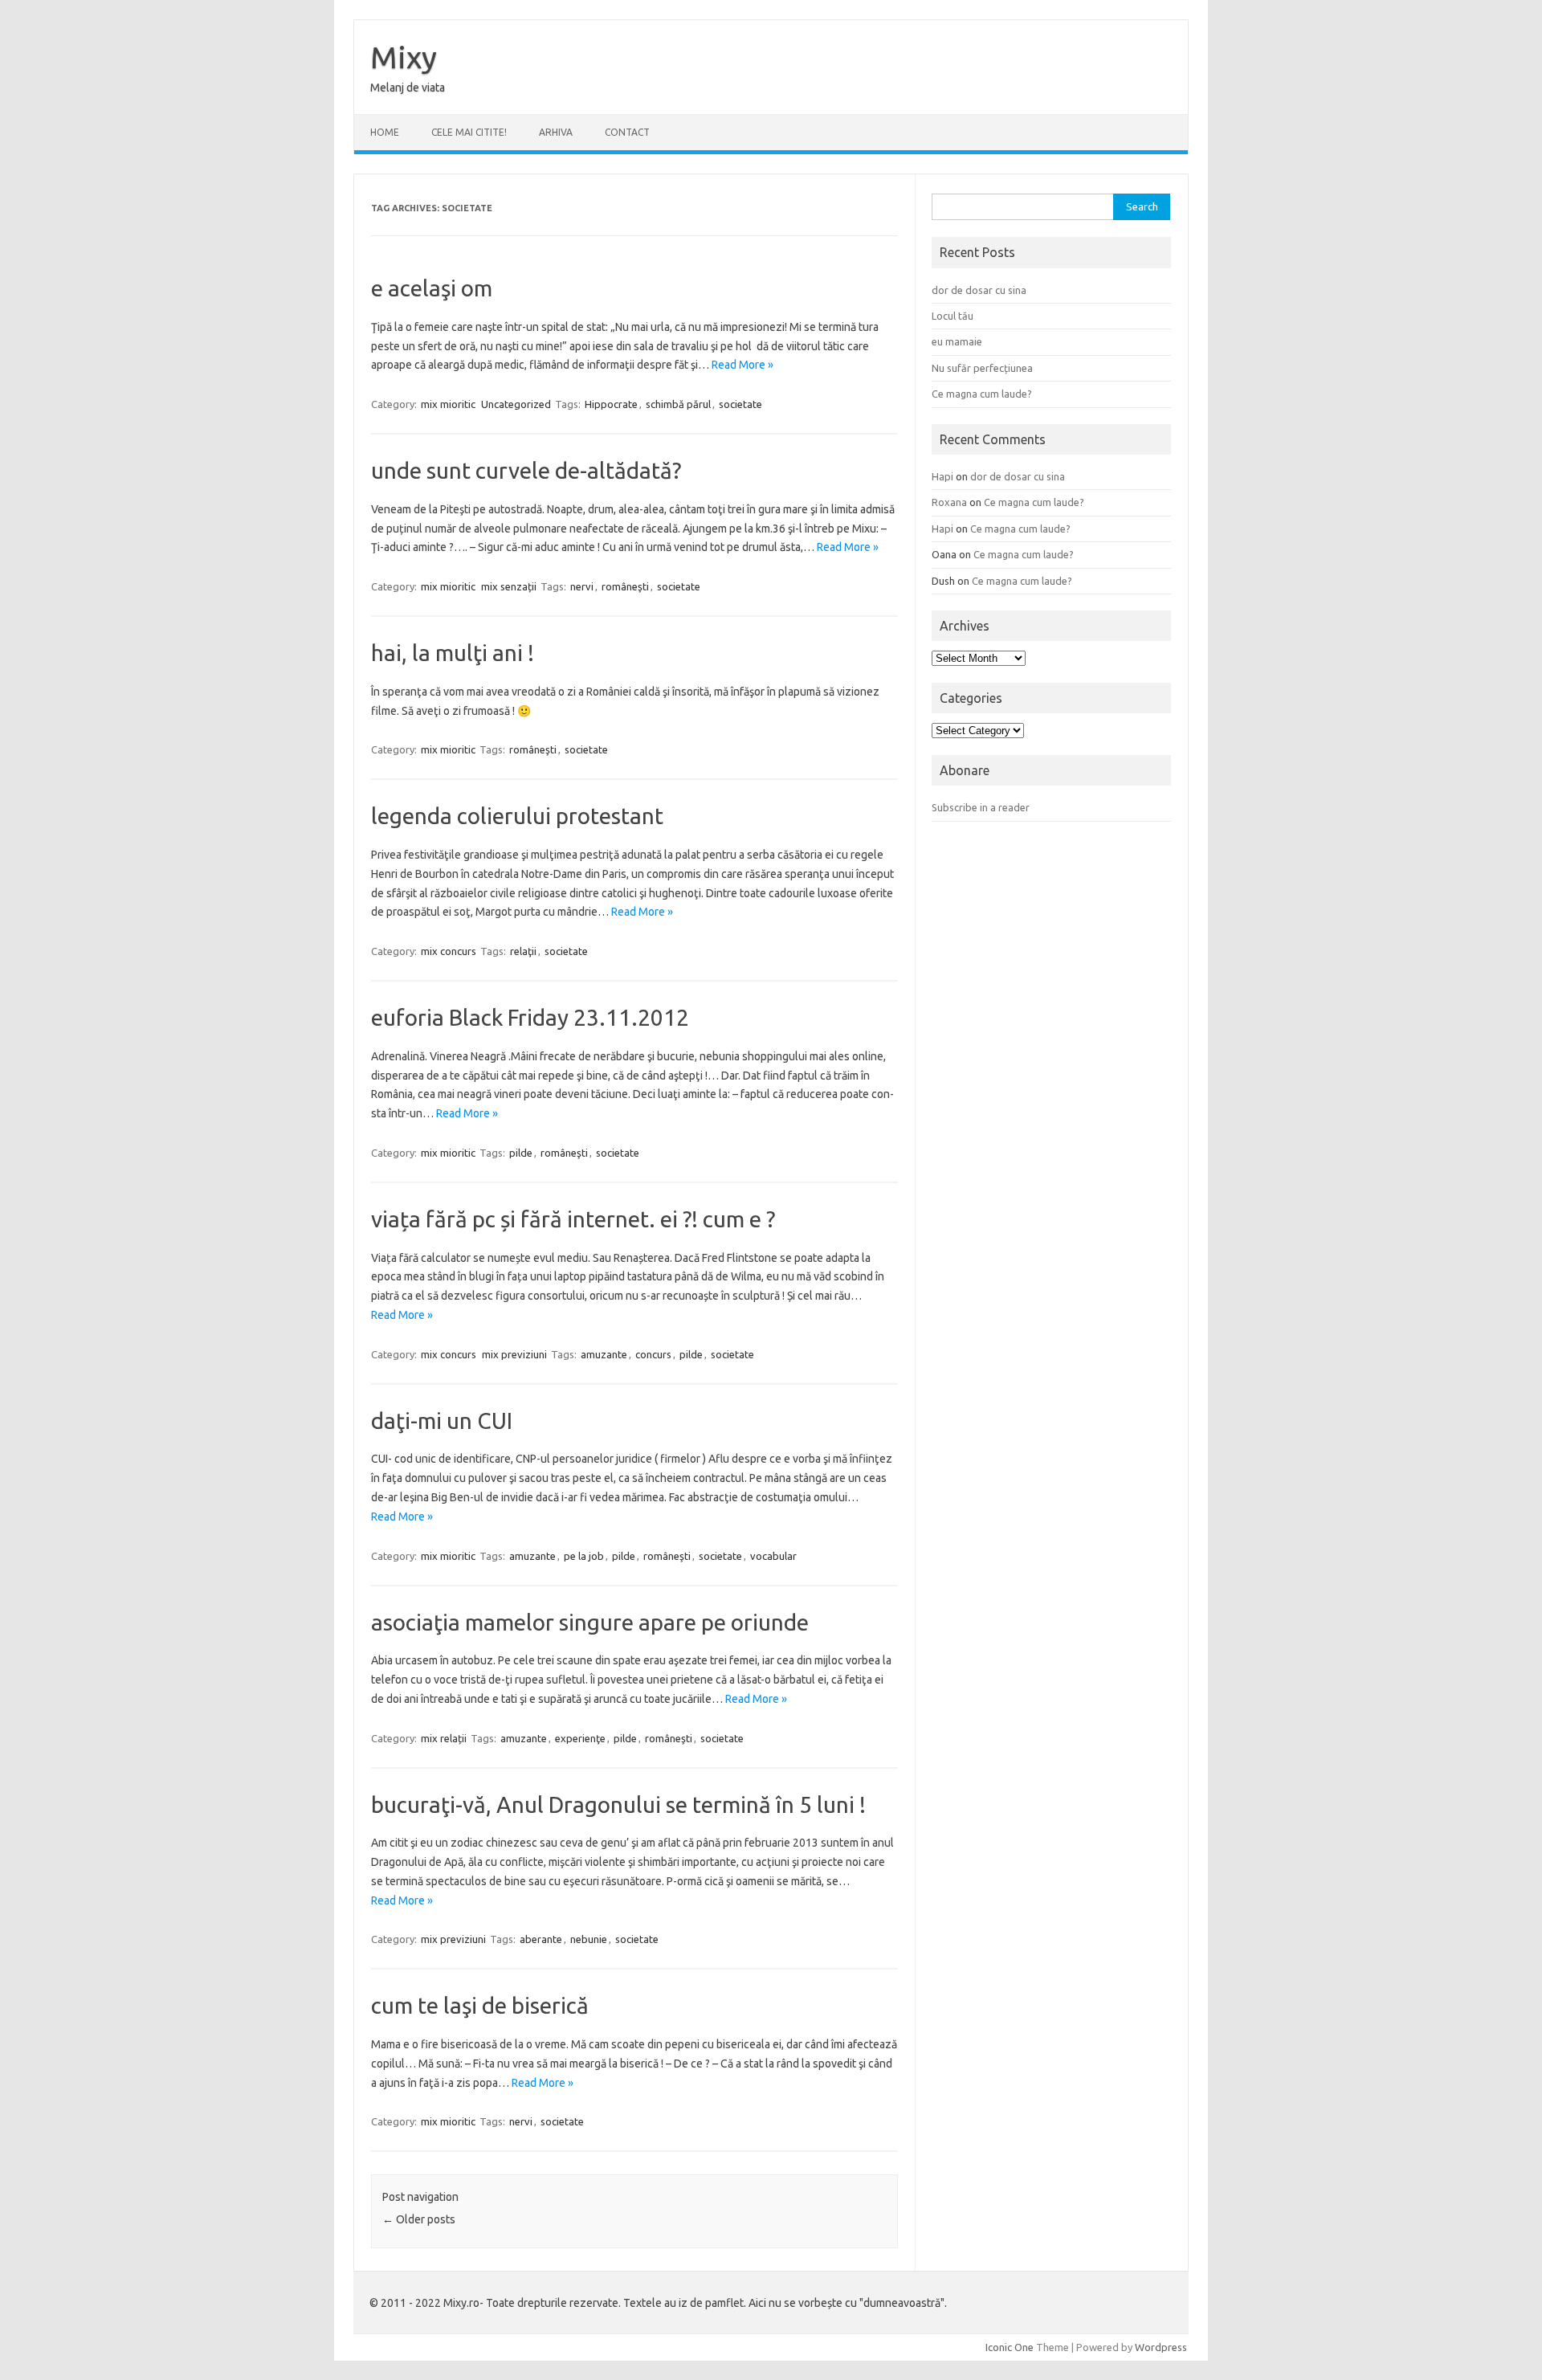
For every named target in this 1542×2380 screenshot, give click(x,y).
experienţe (580, 1738)
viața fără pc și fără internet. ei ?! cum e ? (573, 1219)
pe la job (584, 1556)
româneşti (625, 586)
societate (740, 404)
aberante (541, 1939)
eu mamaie (957, 341)
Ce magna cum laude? (982, 394)
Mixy (404, 57)
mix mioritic (448, 404)
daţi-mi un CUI (442, 1421)
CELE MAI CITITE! (469, 132)
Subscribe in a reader (981, 807)
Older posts (419, 2219)
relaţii (523, 951)
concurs (653, 1354)
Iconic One (1010, 2347)
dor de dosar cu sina (979, 290)
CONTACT (627, 132)
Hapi (942, 476)
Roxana (949, 502)
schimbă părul (678, 404)
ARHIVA (556, 132)
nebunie (589, 1939)
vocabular (773, 1556)
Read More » (742, 365)
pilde (521, 1153)
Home (385, 132)
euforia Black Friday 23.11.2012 (530, 1017)
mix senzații (509, 586)
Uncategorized (516, 404)
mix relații (444, 1738)
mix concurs (449, 951)
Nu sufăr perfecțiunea (982, 368)
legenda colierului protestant (517, 816)
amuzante (604, 1354)
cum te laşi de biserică (480, 2005)
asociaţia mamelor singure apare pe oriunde (590, 1622)
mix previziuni (514, 1354)
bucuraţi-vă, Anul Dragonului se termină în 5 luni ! (618, 1804)
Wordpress (1161, 2347)
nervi (582, 586)
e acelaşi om (432, 288)
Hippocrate (611, 404)
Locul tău (953, 316)
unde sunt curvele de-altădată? (526, 470)
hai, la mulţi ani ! (453, 653)
